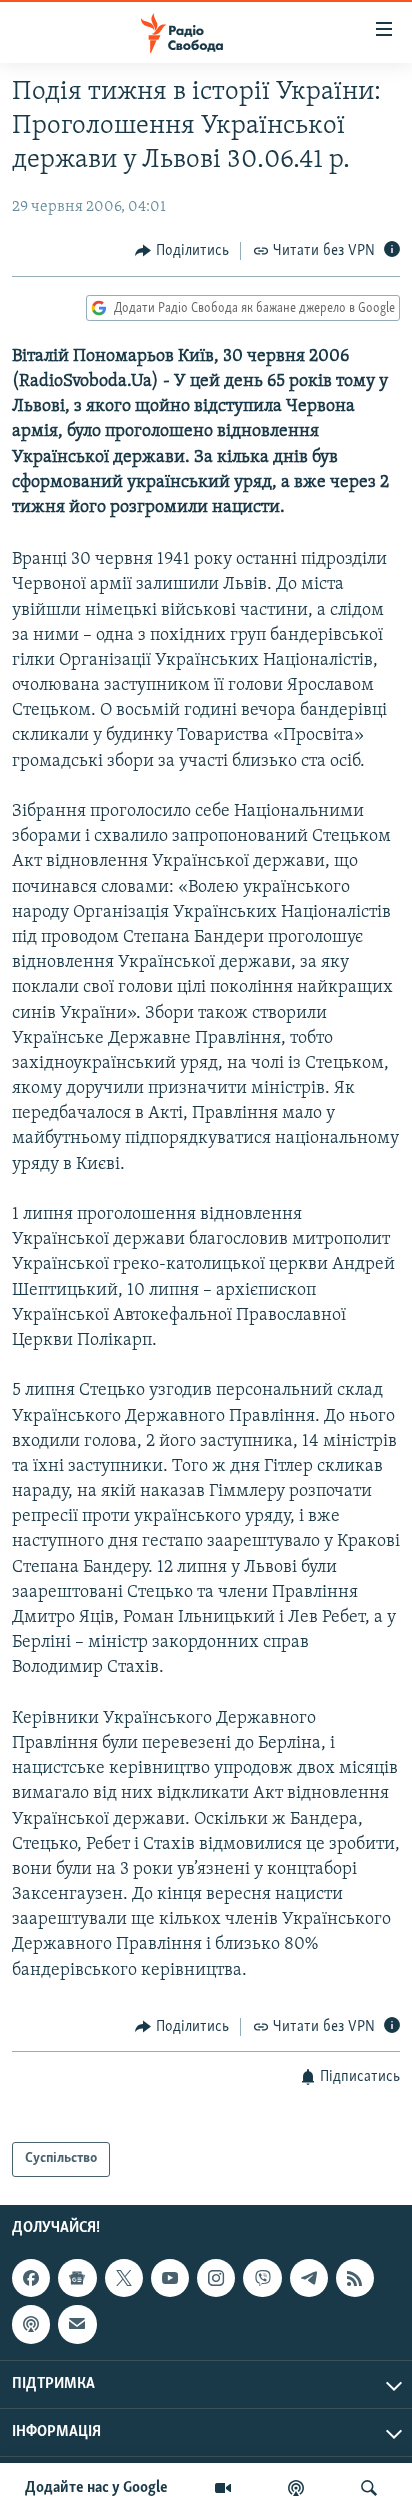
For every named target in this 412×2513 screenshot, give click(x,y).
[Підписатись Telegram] (309, 2278)
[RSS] (355, 2278)
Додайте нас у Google (96, 2488)
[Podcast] (31, 2324)
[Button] (182, 251)
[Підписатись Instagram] (216, 2278)
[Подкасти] (296, 2488)
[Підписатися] (77, 2324)
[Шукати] (369, 2488)
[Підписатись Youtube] (170, 2278)
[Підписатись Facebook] (31, 2278)
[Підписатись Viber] (262, 2278)
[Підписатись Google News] (77, 2278)
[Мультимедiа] (223, 2488)
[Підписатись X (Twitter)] (124, 2278)
